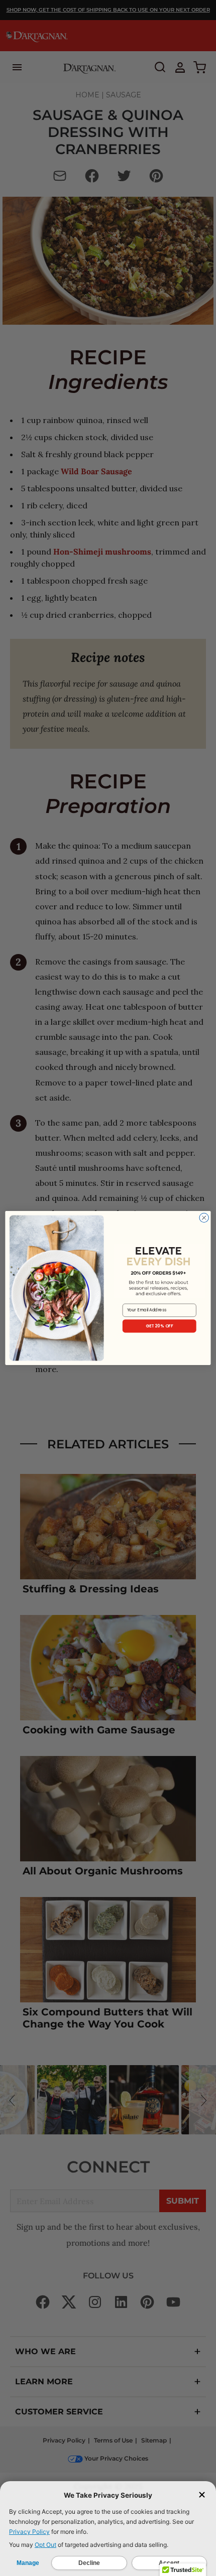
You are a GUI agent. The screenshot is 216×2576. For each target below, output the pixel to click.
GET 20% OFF (159, 1326)
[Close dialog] (204, 1217)
